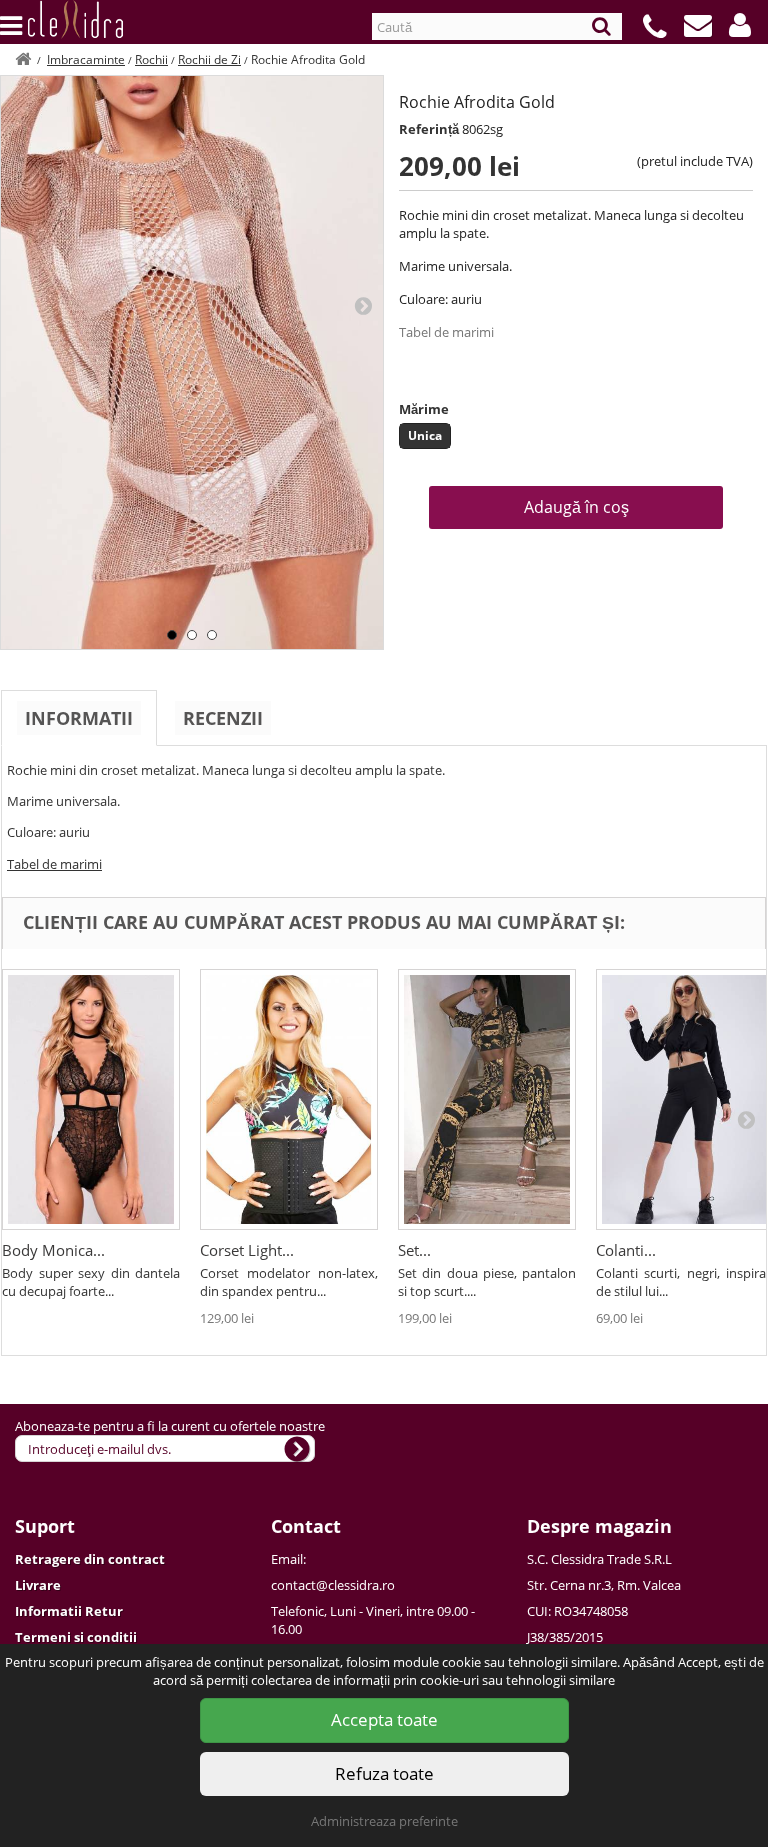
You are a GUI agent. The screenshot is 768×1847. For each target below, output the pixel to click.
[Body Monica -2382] (91, 1099)
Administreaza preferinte (384, 1821)
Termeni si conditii (76, 1637)
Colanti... (626, 1250)
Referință (429, 129)
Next (363, 305)
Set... (414, 1250)
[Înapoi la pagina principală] (23, 59)
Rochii (151, 59)
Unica (425, 435)
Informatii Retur (69, 1611)
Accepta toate (384, 1719)
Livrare (38, 1585)
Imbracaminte (86, 59)
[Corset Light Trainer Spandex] (289, 1099)
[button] (740, 25)
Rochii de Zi (209, 59)
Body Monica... (53, 1250)
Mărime (424, 409)
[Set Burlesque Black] (487, 1099)
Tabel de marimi (446, 332)
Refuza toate (384, 1773)
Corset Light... (247, 1250)
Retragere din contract (90, 1559)
